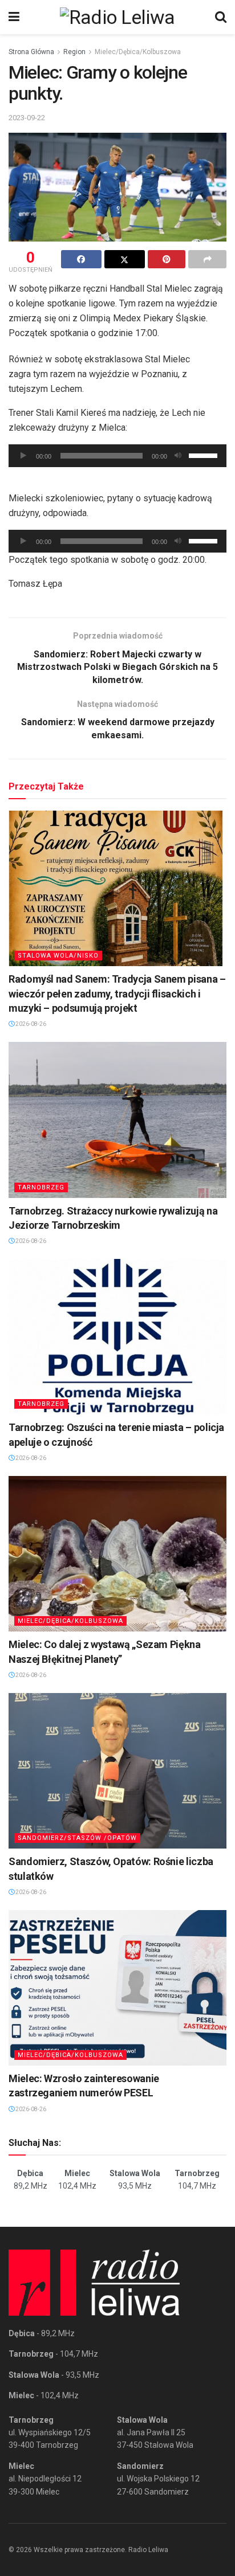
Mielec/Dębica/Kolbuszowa (138, 52)
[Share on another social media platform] (207, 259)
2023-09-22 (27, 118)
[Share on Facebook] (81, 259)
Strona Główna (31, 52)
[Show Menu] (14, 17)
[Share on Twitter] (125, 259)
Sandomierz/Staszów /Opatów (77, 1838)
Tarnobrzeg (41, 1187)
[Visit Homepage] (117, 17)
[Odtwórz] (23, 456)
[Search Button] (221, 17)
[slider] (205, 455)
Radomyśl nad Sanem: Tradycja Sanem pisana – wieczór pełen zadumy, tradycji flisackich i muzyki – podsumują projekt (117, 993)
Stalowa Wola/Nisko (58, 956)
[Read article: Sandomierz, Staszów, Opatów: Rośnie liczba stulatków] (117, 1771)
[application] (117, 456)
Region (74, 52)
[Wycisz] (178, 456)
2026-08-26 (30, 1024)
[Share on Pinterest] (167, 259)
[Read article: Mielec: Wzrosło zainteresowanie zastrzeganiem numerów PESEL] (117, 1988)
